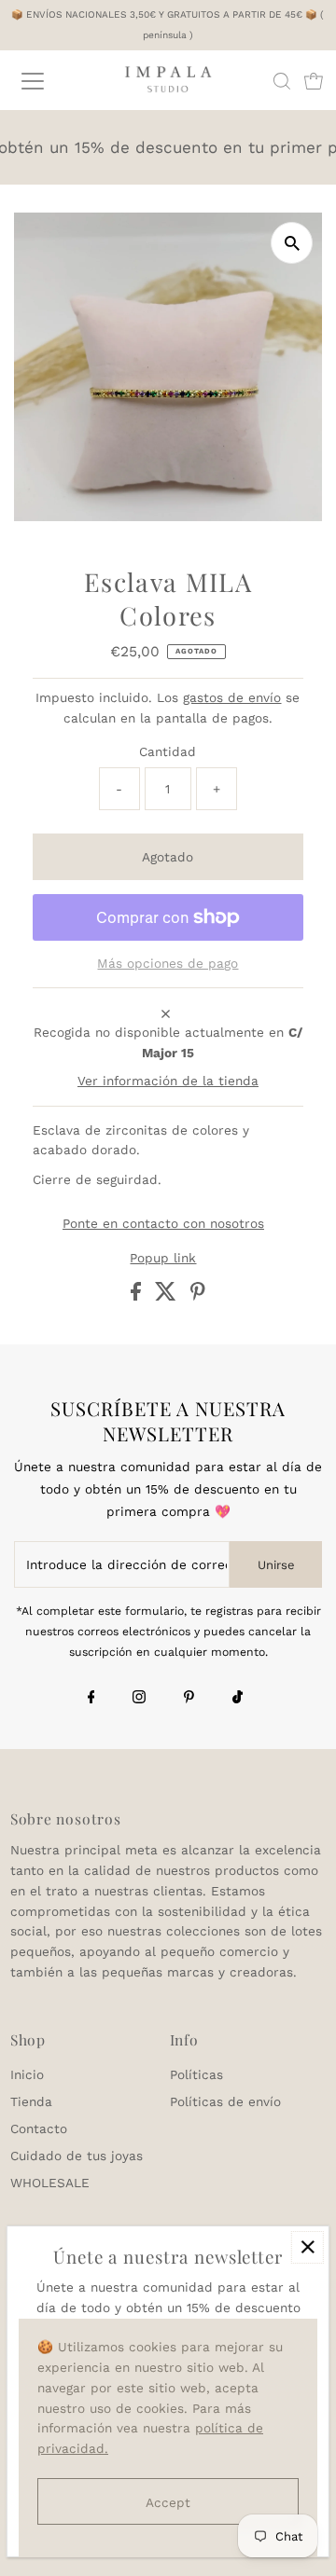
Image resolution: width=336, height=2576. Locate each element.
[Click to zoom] (292, 243)
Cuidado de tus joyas (77, 2156)
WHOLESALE (50, 2183)
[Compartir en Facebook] (138, 1296)
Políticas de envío (225, 2101)
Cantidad (168, 751)
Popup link (163, 1259)
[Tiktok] (238, 1699)
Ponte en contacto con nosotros (163, 1224)
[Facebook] (91, 1699)
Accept (168, 2502)
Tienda (31, 2101)
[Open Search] (282, 81)
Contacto (39, 2128)
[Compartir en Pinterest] (198, 1296)
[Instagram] (139, 1699)
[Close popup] (308, 2247)
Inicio (27, 2074)
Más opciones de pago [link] (168, 963)
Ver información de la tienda (168, 1081)
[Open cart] (314, 81)
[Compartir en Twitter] (168, 1296)
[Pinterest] (189, 1699)
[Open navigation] (46, 81)
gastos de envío (232, 697)
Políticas (196, 2074)
